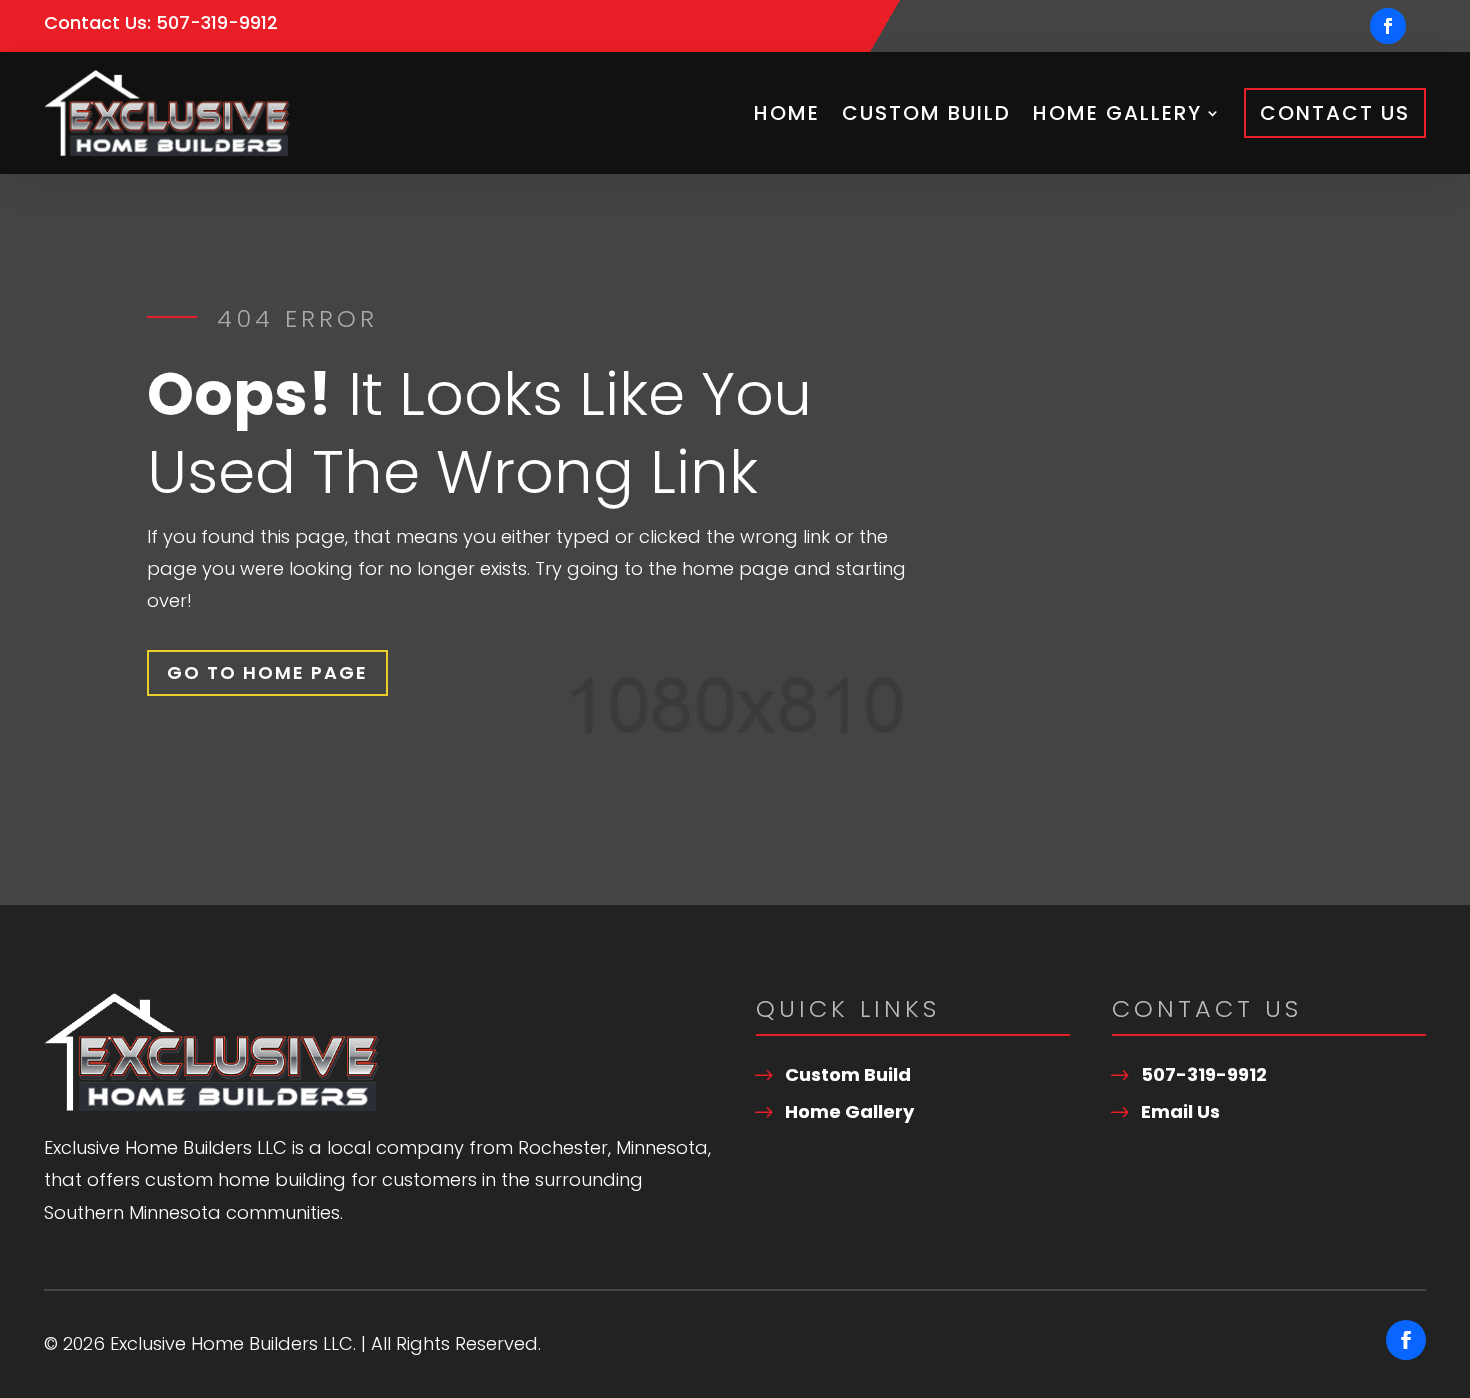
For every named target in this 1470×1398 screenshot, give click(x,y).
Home (787, 113)
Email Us (1180, 1111)
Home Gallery (1117, 113)
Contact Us (1335, 113)
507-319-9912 (217, 22)
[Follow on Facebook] (1388, 26)
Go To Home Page (267, 672)
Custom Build (926, 113)
